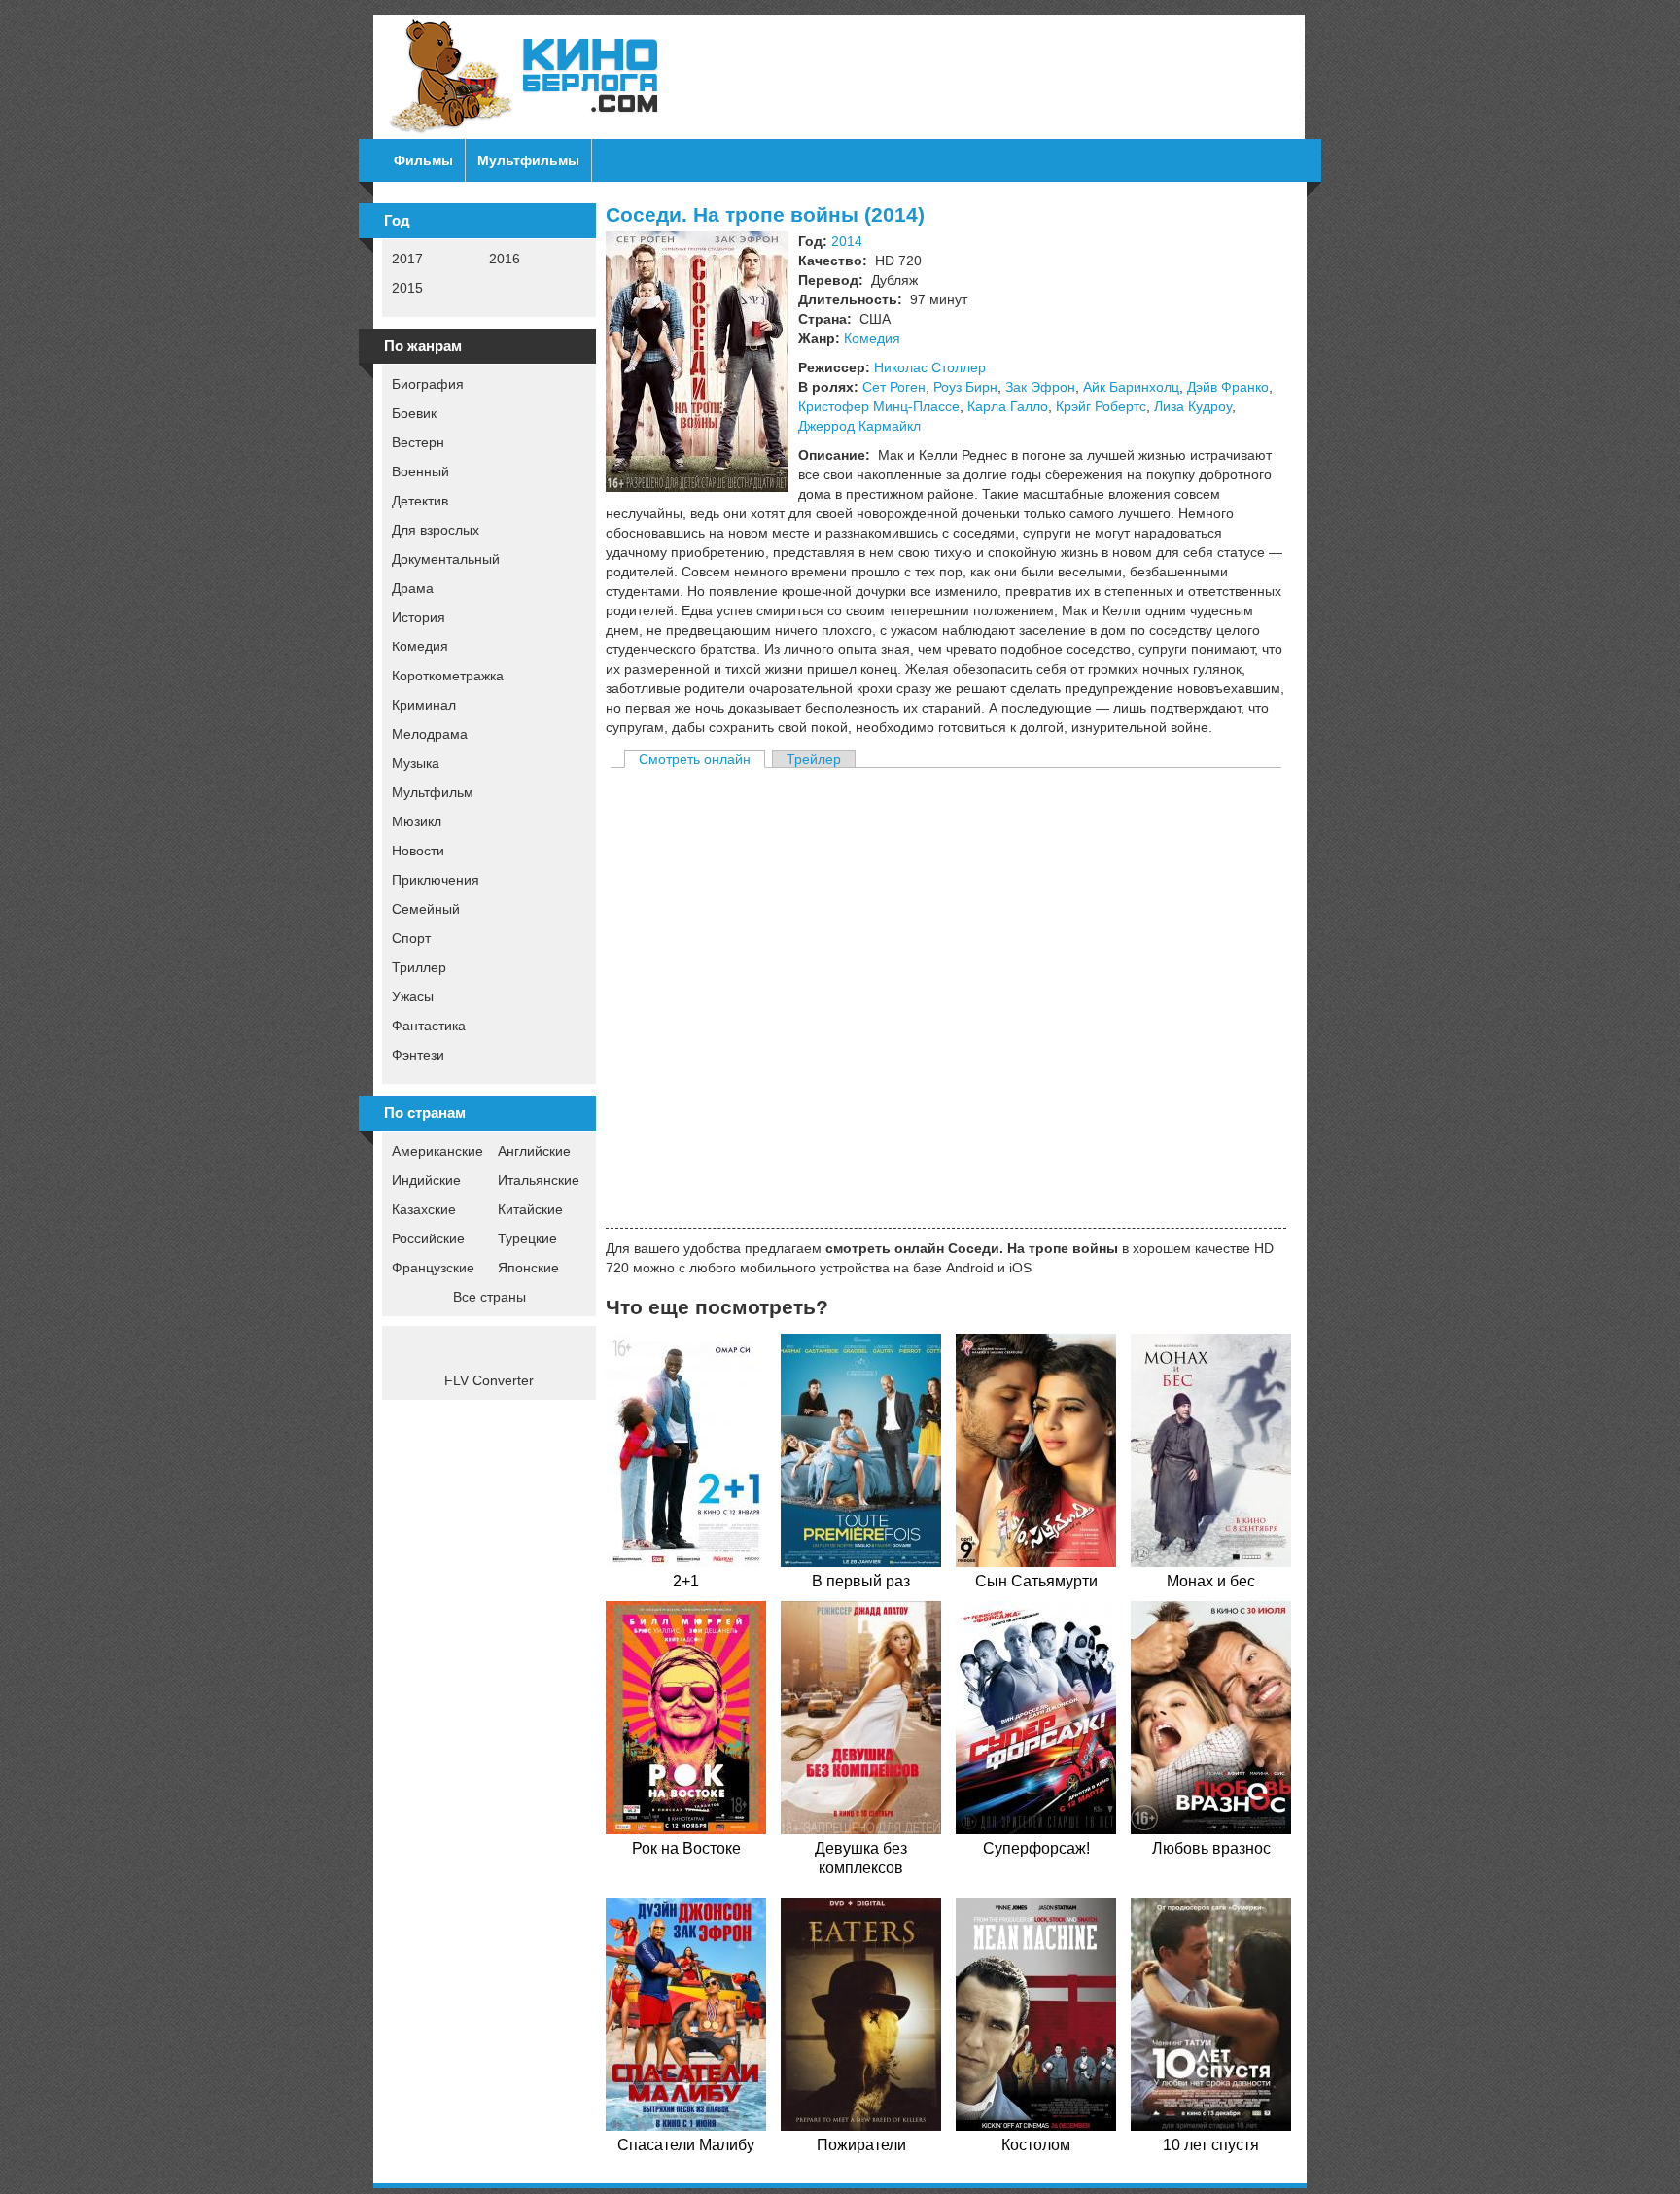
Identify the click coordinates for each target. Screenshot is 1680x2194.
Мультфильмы (528, 160)
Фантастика (429, 1026)
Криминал (424, 705)
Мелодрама (430, 734)
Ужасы (413, 996)
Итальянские (539, 1180)
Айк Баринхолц (1131, 387)
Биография (428, 384)
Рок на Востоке (686, 1848)
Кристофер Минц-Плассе (879, 406)
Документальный (446, 559)
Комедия (420, 646)
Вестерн (418, 442)
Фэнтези (418, 1055)
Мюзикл (417, 821)
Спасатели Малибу (686, 2145)
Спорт (411, 938)
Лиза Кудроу (1193, 406)
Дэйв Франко (1228, 387)
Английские (534, 1151)
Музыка (416, 763)
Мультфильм (433, 792)
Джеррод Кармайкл (859, 426)
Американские (437, 1151)
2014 (847, 241)
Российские (428, 1238)
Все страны (490, 1297)
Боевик (414, 413)
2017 (407, 259)
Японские (528, 1268)
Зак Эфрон (1040, 387)
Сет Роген (894, 387)
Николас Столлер (930, 367)
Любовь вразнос (1211, 1848)
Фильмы (423, 160)
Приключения (436, 880)
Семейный (426, 909)
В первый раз (861, 1581)
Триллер (419, 967)
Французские (433, 1268)
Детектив (420, 501)
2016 (505, 259)
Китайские (530, 1209)
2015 (407, 288)
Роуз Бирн (965, 387)
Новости (418, 851)
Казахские (424, 1209)
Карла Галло (1008, 406)
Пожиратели (861, 2145)
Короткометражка (448, 676)
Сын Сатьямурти (1036, 1581)
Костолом (1036, 2145)
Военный (420, 471)
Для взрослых (436, 530)
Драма (413, 588)
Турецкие (527, 1238)
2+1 (686, 1581)
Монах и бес (1211, 1581)
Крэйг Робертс (1101, 406)
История (419, 617)
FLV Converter (489, 1380)
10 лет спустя (1211, 2145)
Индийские (426, 1180)
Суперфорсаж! (1036, 1848)
